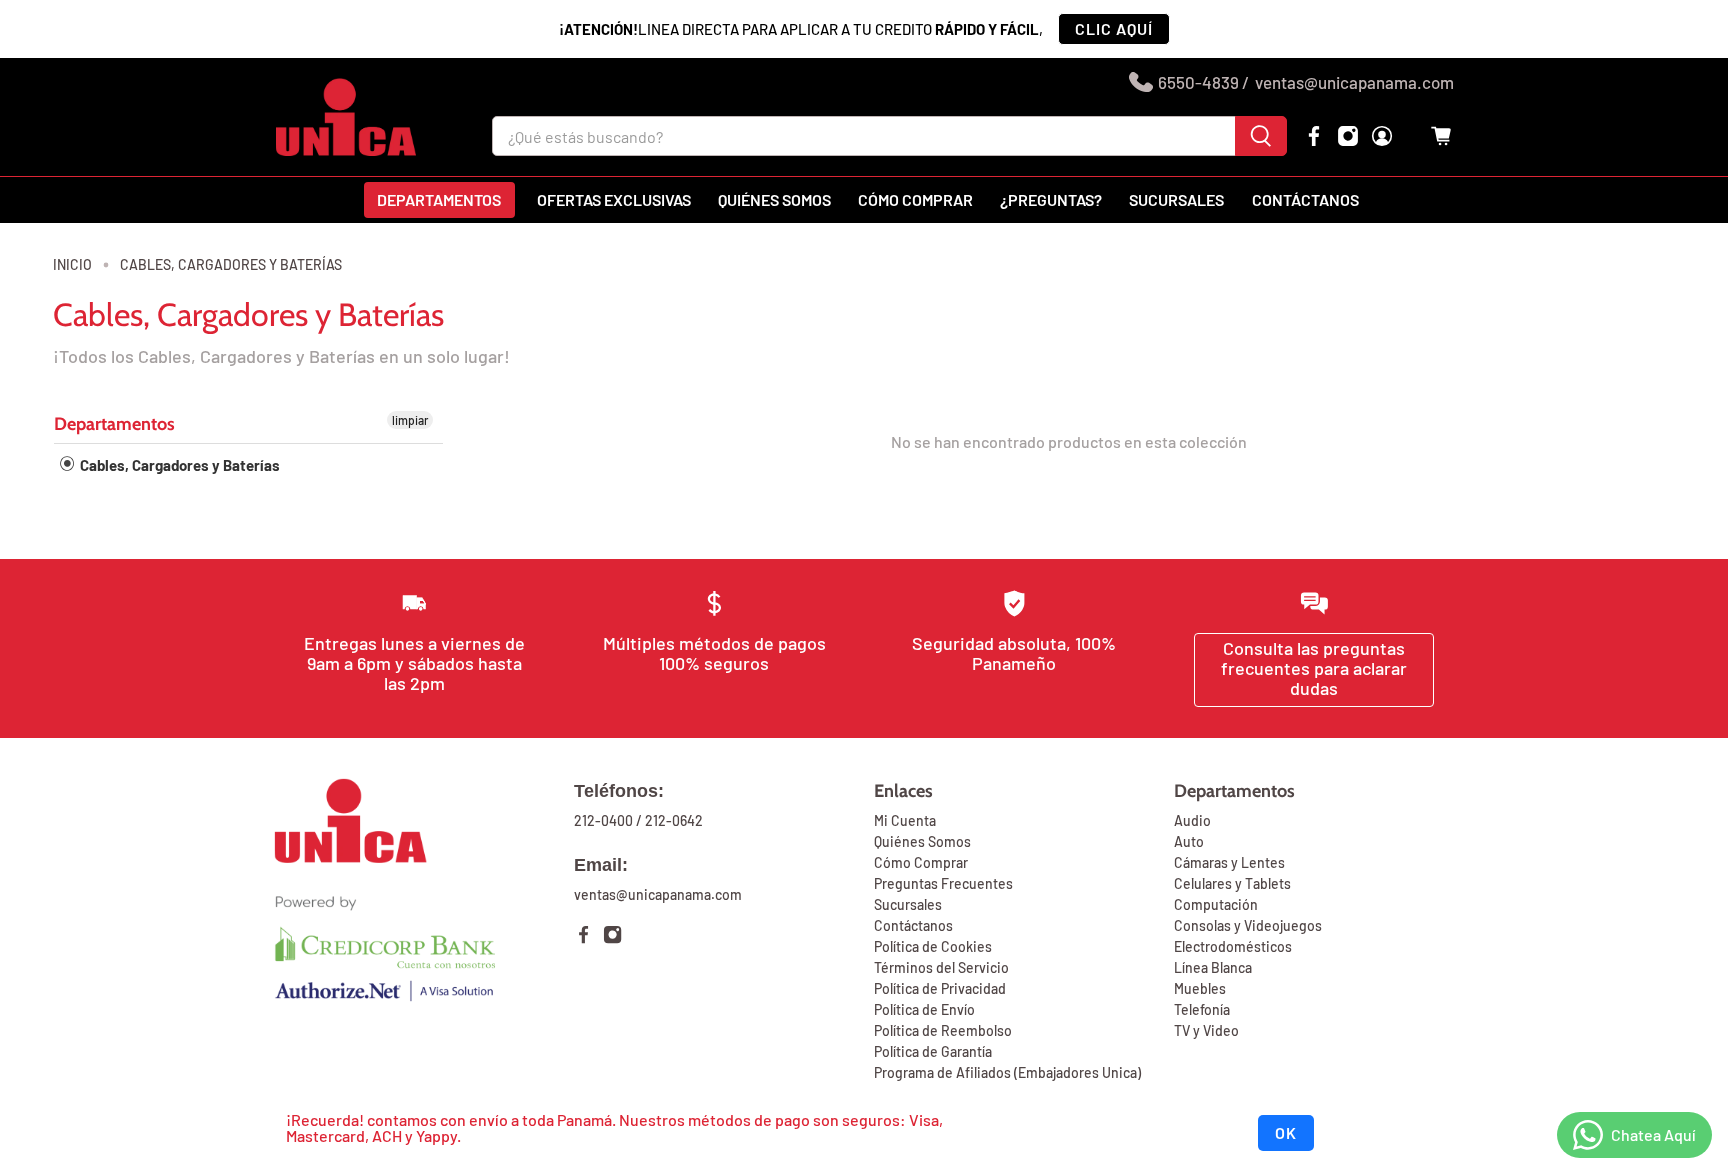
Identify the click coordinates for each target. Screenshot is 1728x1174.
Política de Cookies (933, 946)
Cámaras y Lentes (1229, 862)
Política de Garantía (933, 1051)
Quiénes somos (774, 199)
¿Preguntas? (1051, 199)
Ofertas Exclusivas (614, 199)
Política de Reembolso (943, 1030)
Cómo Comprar (921, 862)
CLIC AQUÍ (1114, 28)
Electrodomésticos (1233, 946)
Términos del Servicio (941, 967)
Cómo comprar (915, 199)
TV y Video (1206, 1030)
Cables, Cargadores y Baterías (231, 265)
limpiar (410, 420)
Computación (1216, 904)
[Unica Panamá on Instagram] (1348, 136)
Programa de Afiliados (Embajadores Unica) (1007, 1072)
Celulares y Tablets (1232, 883)
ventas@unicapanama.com (1354, 82)
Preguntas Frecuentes (943, 883)
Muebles (1200, 988)
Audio (1192, 820)
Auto (1189, 841)
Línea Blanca (1213, 967)
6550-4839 (1198, 82)
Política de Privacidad (940, 988)
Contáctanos (1305, 199)
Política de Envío (924, 1009)
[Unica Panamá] (346, 117)
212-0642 (674, 820)
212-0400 (603, 820)
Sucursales (1176, 199)
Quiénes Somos (922, 841)
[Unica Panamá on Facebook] (1314, 136)
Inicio (72, 265)
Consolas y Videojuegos (1248, 925)
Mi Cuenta (905, 820)
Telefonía (1202, 1009)
